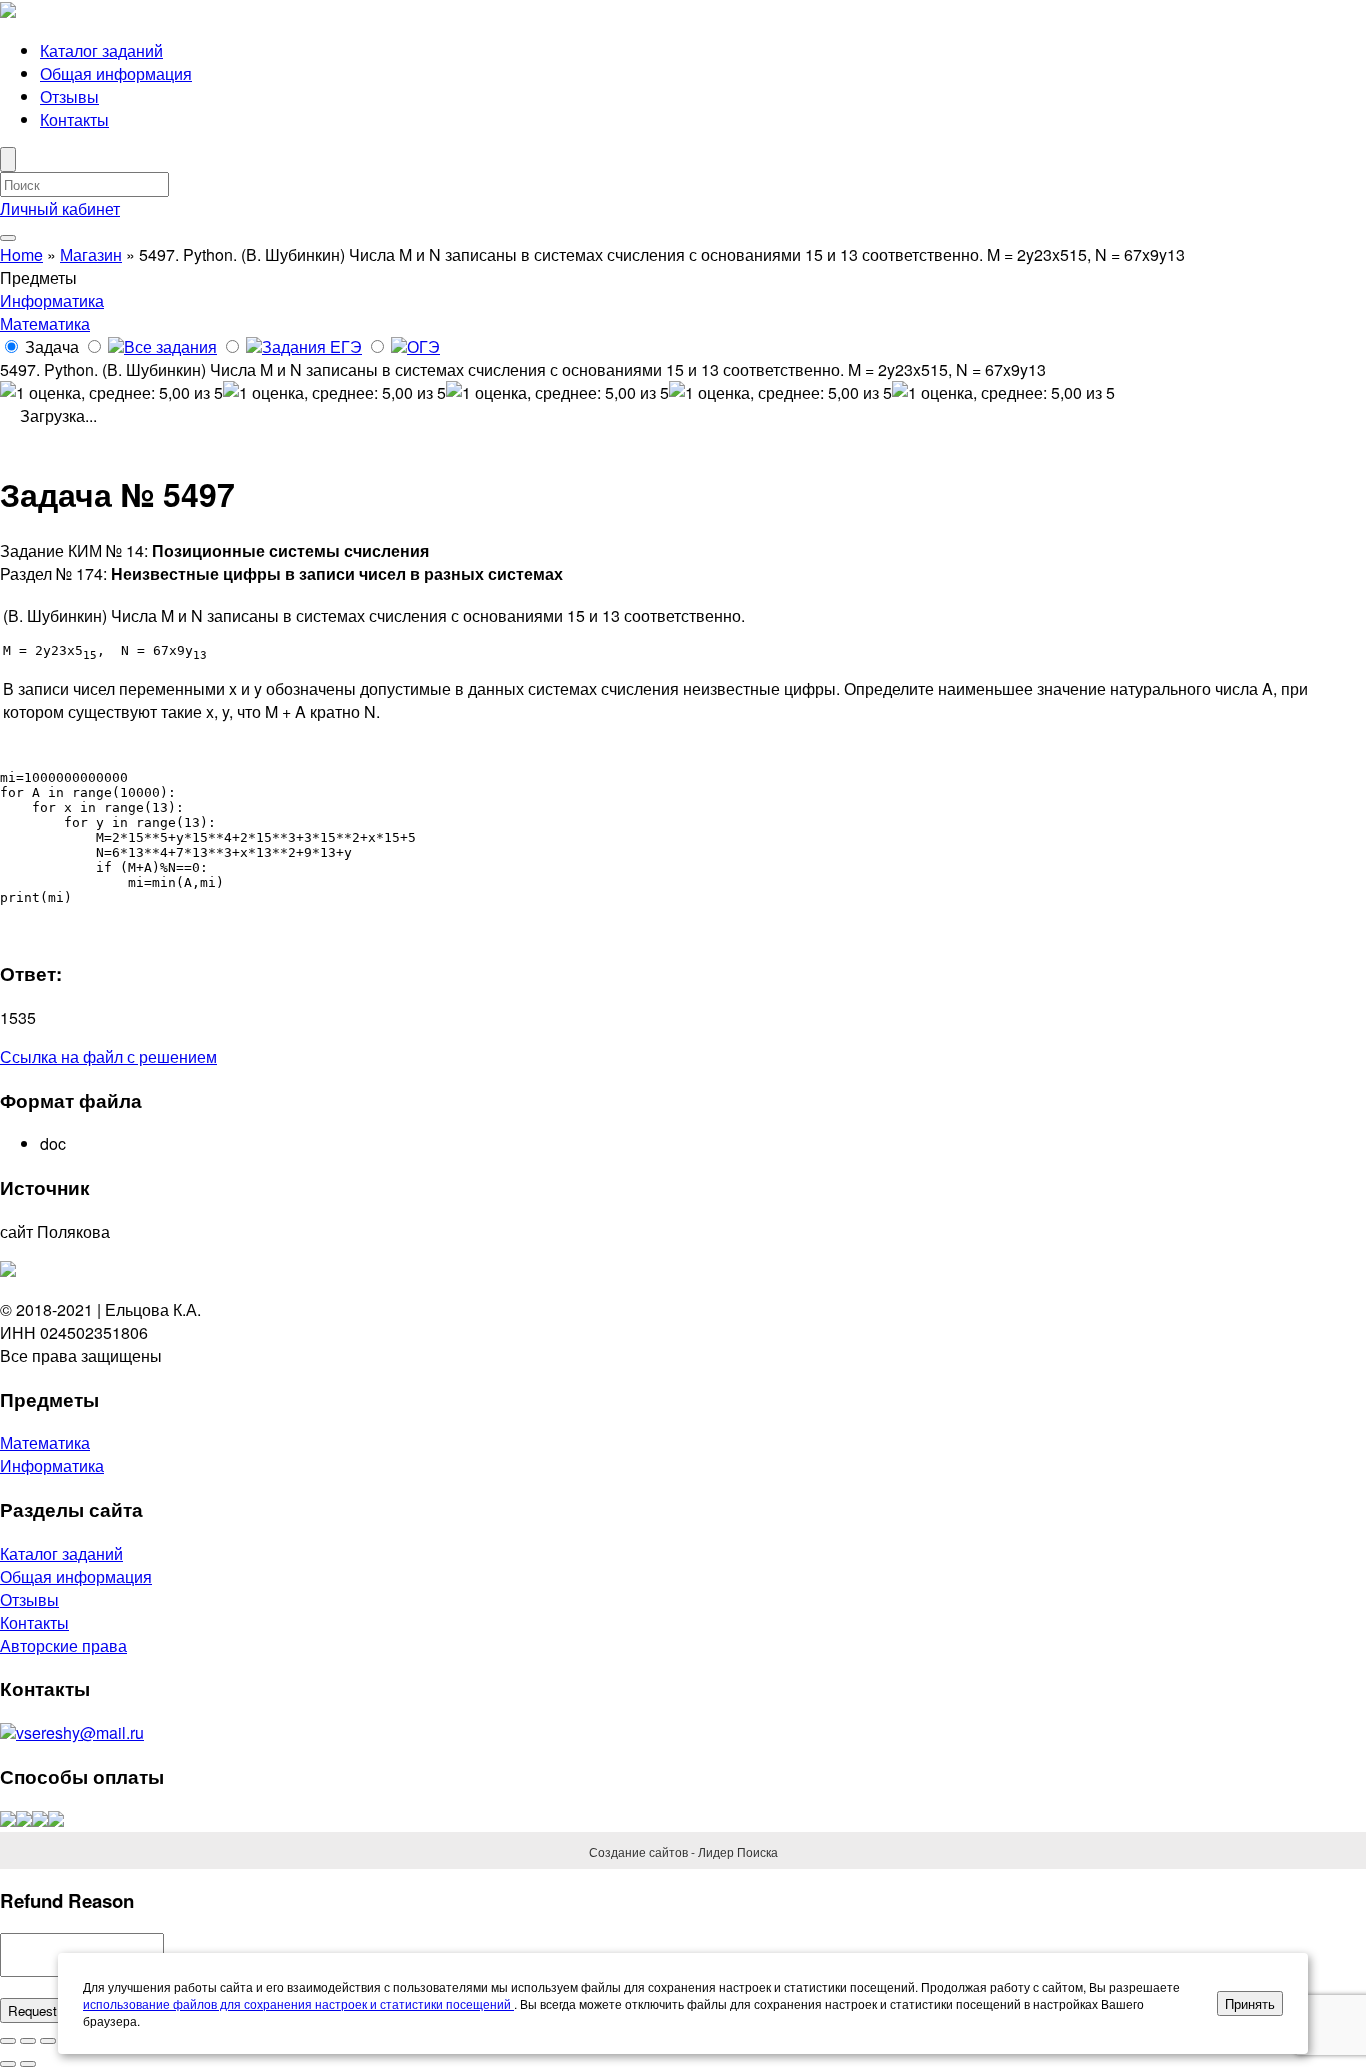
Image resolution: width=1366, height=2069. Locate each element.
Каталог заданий (101, 50)
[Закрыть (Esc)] (8, 2041)
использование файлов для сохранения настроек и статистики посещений (298, 2003)
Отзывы (69, 96)
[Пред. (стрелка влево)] (8, 2064)
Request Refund (55, 2010)
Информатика (52, 300)
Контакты (74, 119)
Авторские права (63, 1645)
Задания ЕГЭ (312, 346)
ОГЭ (423, 346)
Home (21, 254)
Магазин (91, 254)
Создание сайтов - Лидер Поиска (683, 1851)
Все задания (170, 346)
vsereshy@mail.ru (80, 1732)
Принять (1250, 2003)
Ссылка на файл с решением (108, 1056)
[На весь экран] (48, 2041)
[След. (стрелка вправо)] (28, 2064)
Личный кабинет (60, 208)
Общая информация (116, 73)
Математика (45, 323)
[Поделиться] (28, 2041)
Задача (52, 346)
